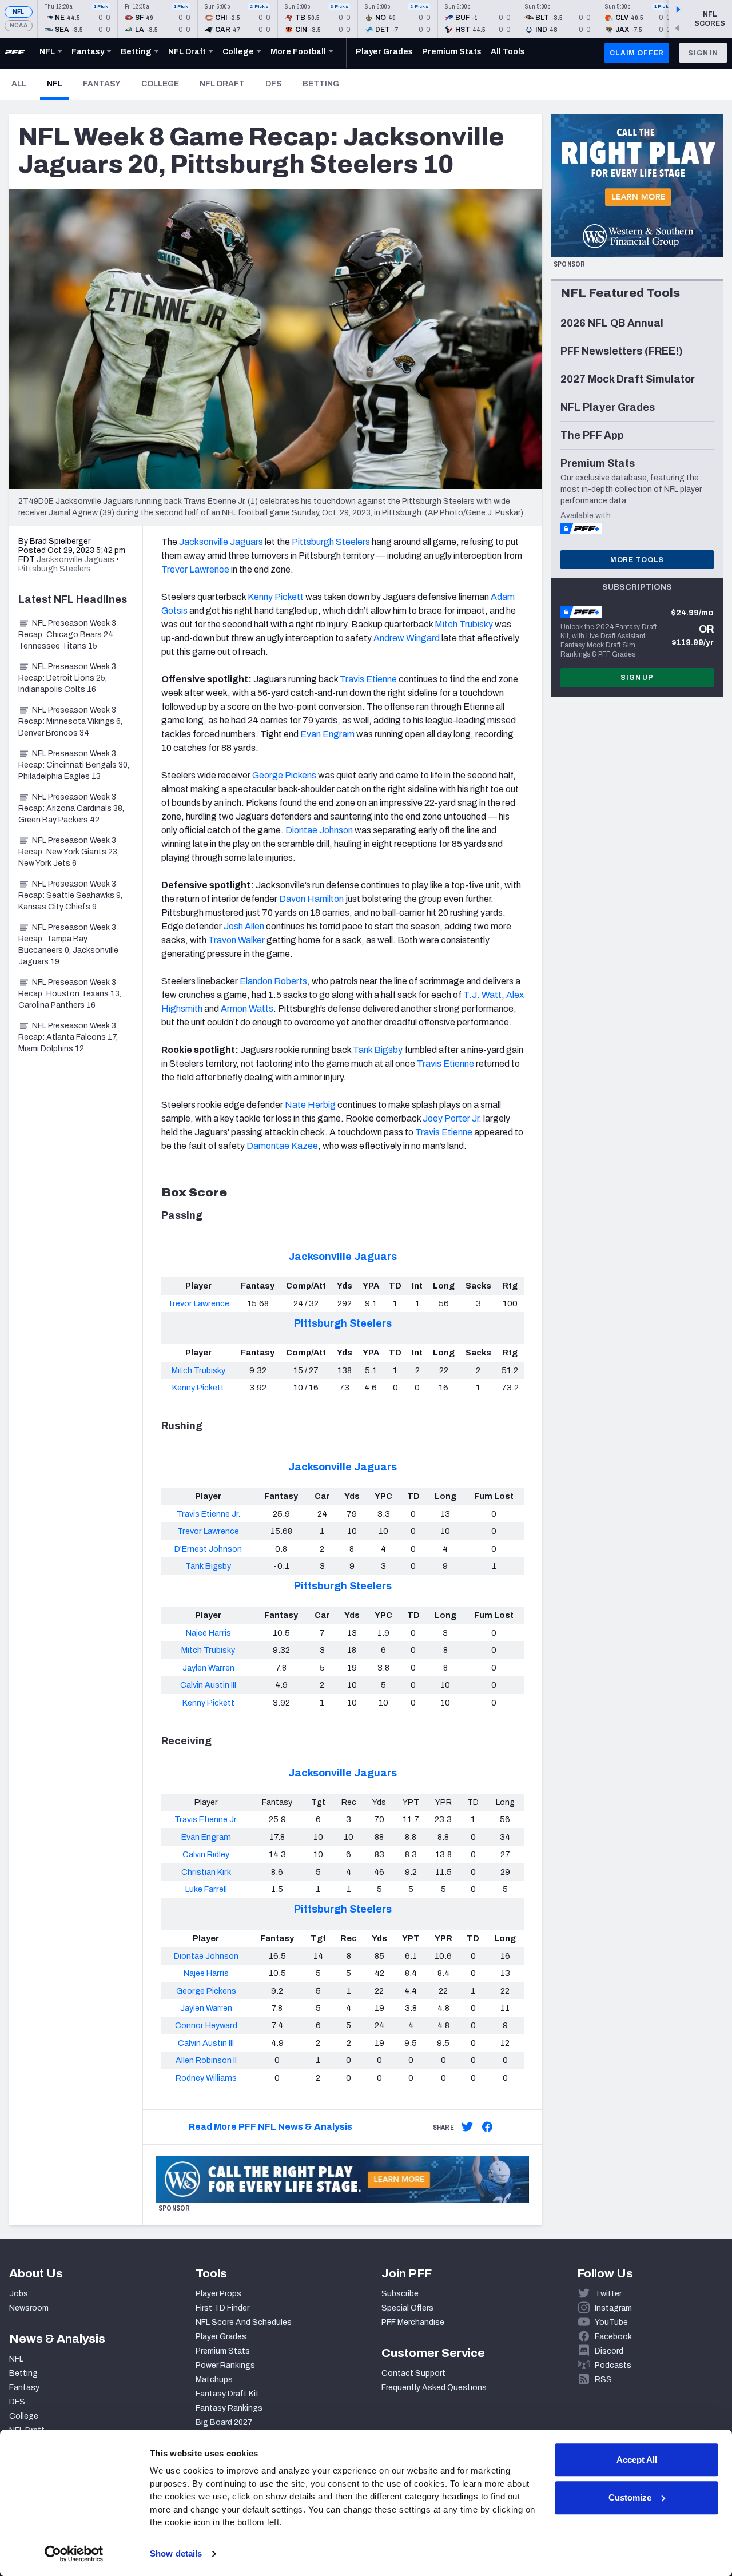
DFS (274, 84)
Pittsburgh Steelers (343, 1323)
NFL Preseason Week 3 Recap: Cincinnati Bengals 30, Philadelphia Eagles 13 (74, 765)
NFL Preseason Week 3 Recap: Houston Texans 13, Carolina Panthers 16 (70, 994)
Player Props (218, 2294)
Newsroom (29, 2308)
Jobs (19, 2294)
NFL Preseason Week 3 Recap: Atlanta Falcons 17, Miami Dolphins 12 (68, 1037)
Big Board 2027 (224, 2422)
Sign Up (637, 678)
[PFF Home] (15, 53)
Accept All (637, 2460)
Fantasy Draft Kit (227, 2394)
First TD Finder (222, 2308)
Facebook (613, 2337)
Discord (609, 2351)
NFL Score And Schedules (244, 2322)
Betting (321, 84)
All (19, 84)
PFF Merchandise (413, 2322)
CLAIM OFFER (637, 53)
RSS (603, 2380)
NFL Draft (222, 84)
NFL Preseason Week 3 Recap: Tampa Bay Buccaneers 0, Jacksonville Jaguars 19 (68, 945)
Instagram (613, 2308)
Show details (176, 2553)
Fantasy (102, 84)
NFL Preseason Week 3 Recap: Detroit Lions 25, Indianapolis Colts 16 (67, 678)
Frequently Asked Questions (434, 2388)
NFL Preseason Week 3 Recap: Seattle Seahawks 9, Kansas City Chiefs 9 (70, 895)
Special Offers (407, 2308)
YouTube (611, 2322)
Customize (630, 2497)
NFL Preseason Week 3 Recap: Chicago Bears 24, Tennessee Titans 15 (67, 635)
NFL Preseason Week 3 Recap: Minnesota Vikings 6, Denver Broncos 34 (70, 721)
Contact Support (413, 2373)
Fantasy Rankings (229, 2408)
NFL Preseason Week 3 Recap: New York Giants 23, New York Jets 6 (69, 852)
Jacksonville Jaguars (343, 1257)
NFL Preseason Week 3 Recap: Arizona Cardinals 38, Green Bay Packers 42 (71, 808)
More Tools (637, 560)
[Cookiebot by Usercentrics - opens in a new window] (74, 2554)
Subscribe (400, 2294)
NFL (19, 12)
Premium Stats (223, 2351)
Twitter (608, 2294)
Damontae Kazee (282, 1146)
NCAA (19, 25)
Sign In (703, 53)
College (160, 84)
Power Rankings (225, 2365)
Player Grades (221, 2337)
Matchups (214, 2380)
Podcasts (613, 2365)
